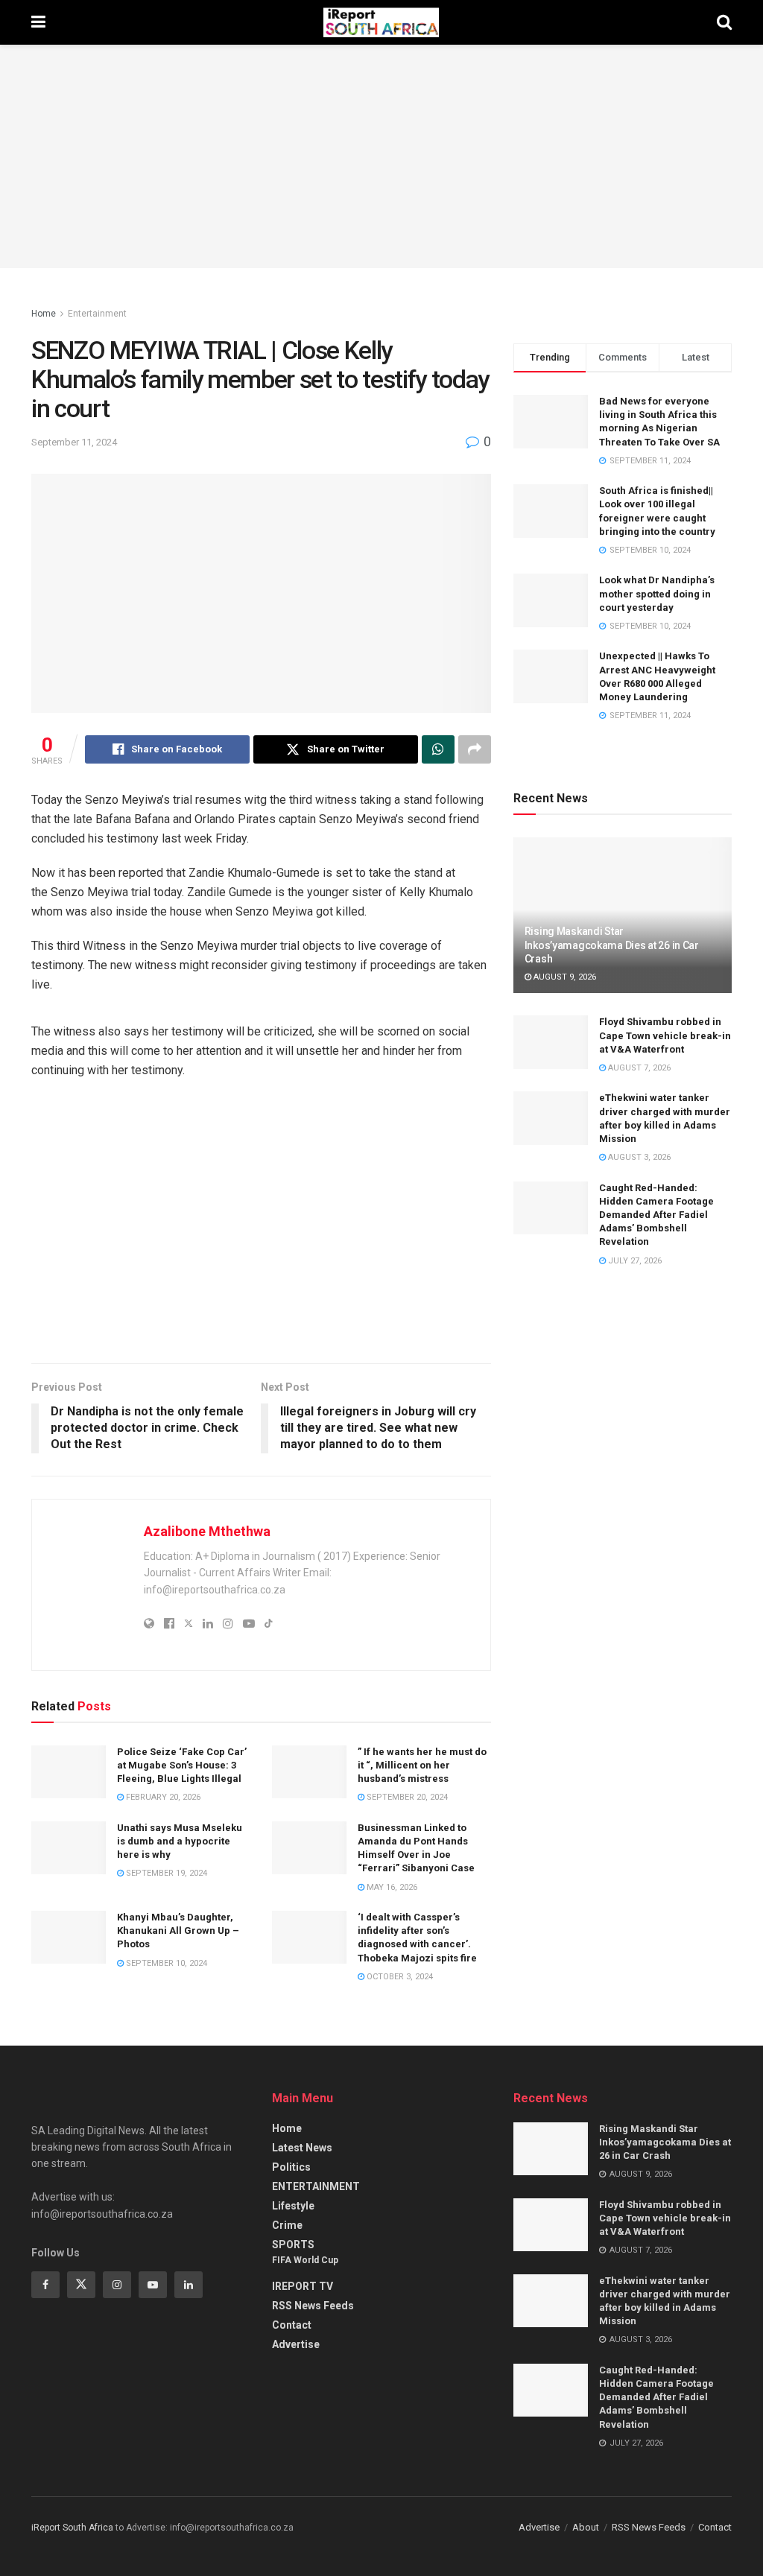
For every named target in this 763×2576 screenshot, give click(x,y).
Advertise (296, 2344)
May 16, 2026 (391, 1887)
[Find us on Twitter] (81, 2285)
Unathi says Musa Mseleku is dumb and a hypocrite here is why (180, 1841)
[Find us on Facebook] (45, 2285)
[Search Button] (724, 22)
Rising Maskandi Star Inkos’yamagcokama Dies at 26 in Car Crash (612, 945)
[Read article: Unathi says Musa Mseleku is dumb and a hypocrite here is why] (69, 1848)
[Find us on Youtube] (153, 2285)
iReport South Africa (72, 2528)
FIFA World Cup (305, 2260)
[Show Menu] (38, 22)
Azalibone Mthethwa (207, 1531)
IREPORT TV (303, 2286)
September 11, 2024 (74, 442)
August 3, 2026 (638, 1157)
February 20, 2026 (162, 1797)
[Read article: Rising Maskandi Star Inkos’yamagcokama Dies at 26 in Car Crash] (551, 2149)
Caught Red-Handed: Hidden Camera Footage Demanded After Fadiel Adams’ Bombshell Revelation (656, 1215)
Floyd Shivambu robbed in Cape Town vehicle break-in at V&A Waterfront (665, 1035)
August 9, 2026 (564, 977)
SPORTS (293, 2245)
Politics (291, 2167)
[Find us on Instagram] (117, 2285)
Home (44, 314)
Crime (287, 2225)
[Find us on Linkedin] (189, 2285)
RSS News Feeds (313, 2306)
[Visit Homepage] (381, 22)
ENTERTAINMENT (316, 2186)
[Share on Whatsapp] (438, 749)
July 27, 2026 (634, 1261)
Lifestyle (293, 2206)
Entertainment (97, 314)
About (586, 2527)
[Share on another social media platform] (475, 749)
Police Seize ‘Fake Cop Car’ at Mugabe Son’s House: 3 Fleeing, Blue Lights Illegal (182, 1765)
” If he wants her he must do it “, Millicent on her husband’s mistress (422, 1765)
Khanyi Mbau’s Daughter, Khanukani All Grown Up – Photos (178, 1931)
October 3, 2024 (399, 1977)
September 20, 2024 (406, 1797)
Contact (292, 2325)
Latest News (302, 2148)
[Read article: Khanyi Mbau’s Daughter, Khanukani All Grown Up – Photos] (69, 1938)
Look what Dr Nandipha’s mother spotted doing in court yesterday (657, 593)
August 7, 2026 (638, 1068)
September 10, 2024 (165, 1963)
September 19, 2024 (165, 1873)
